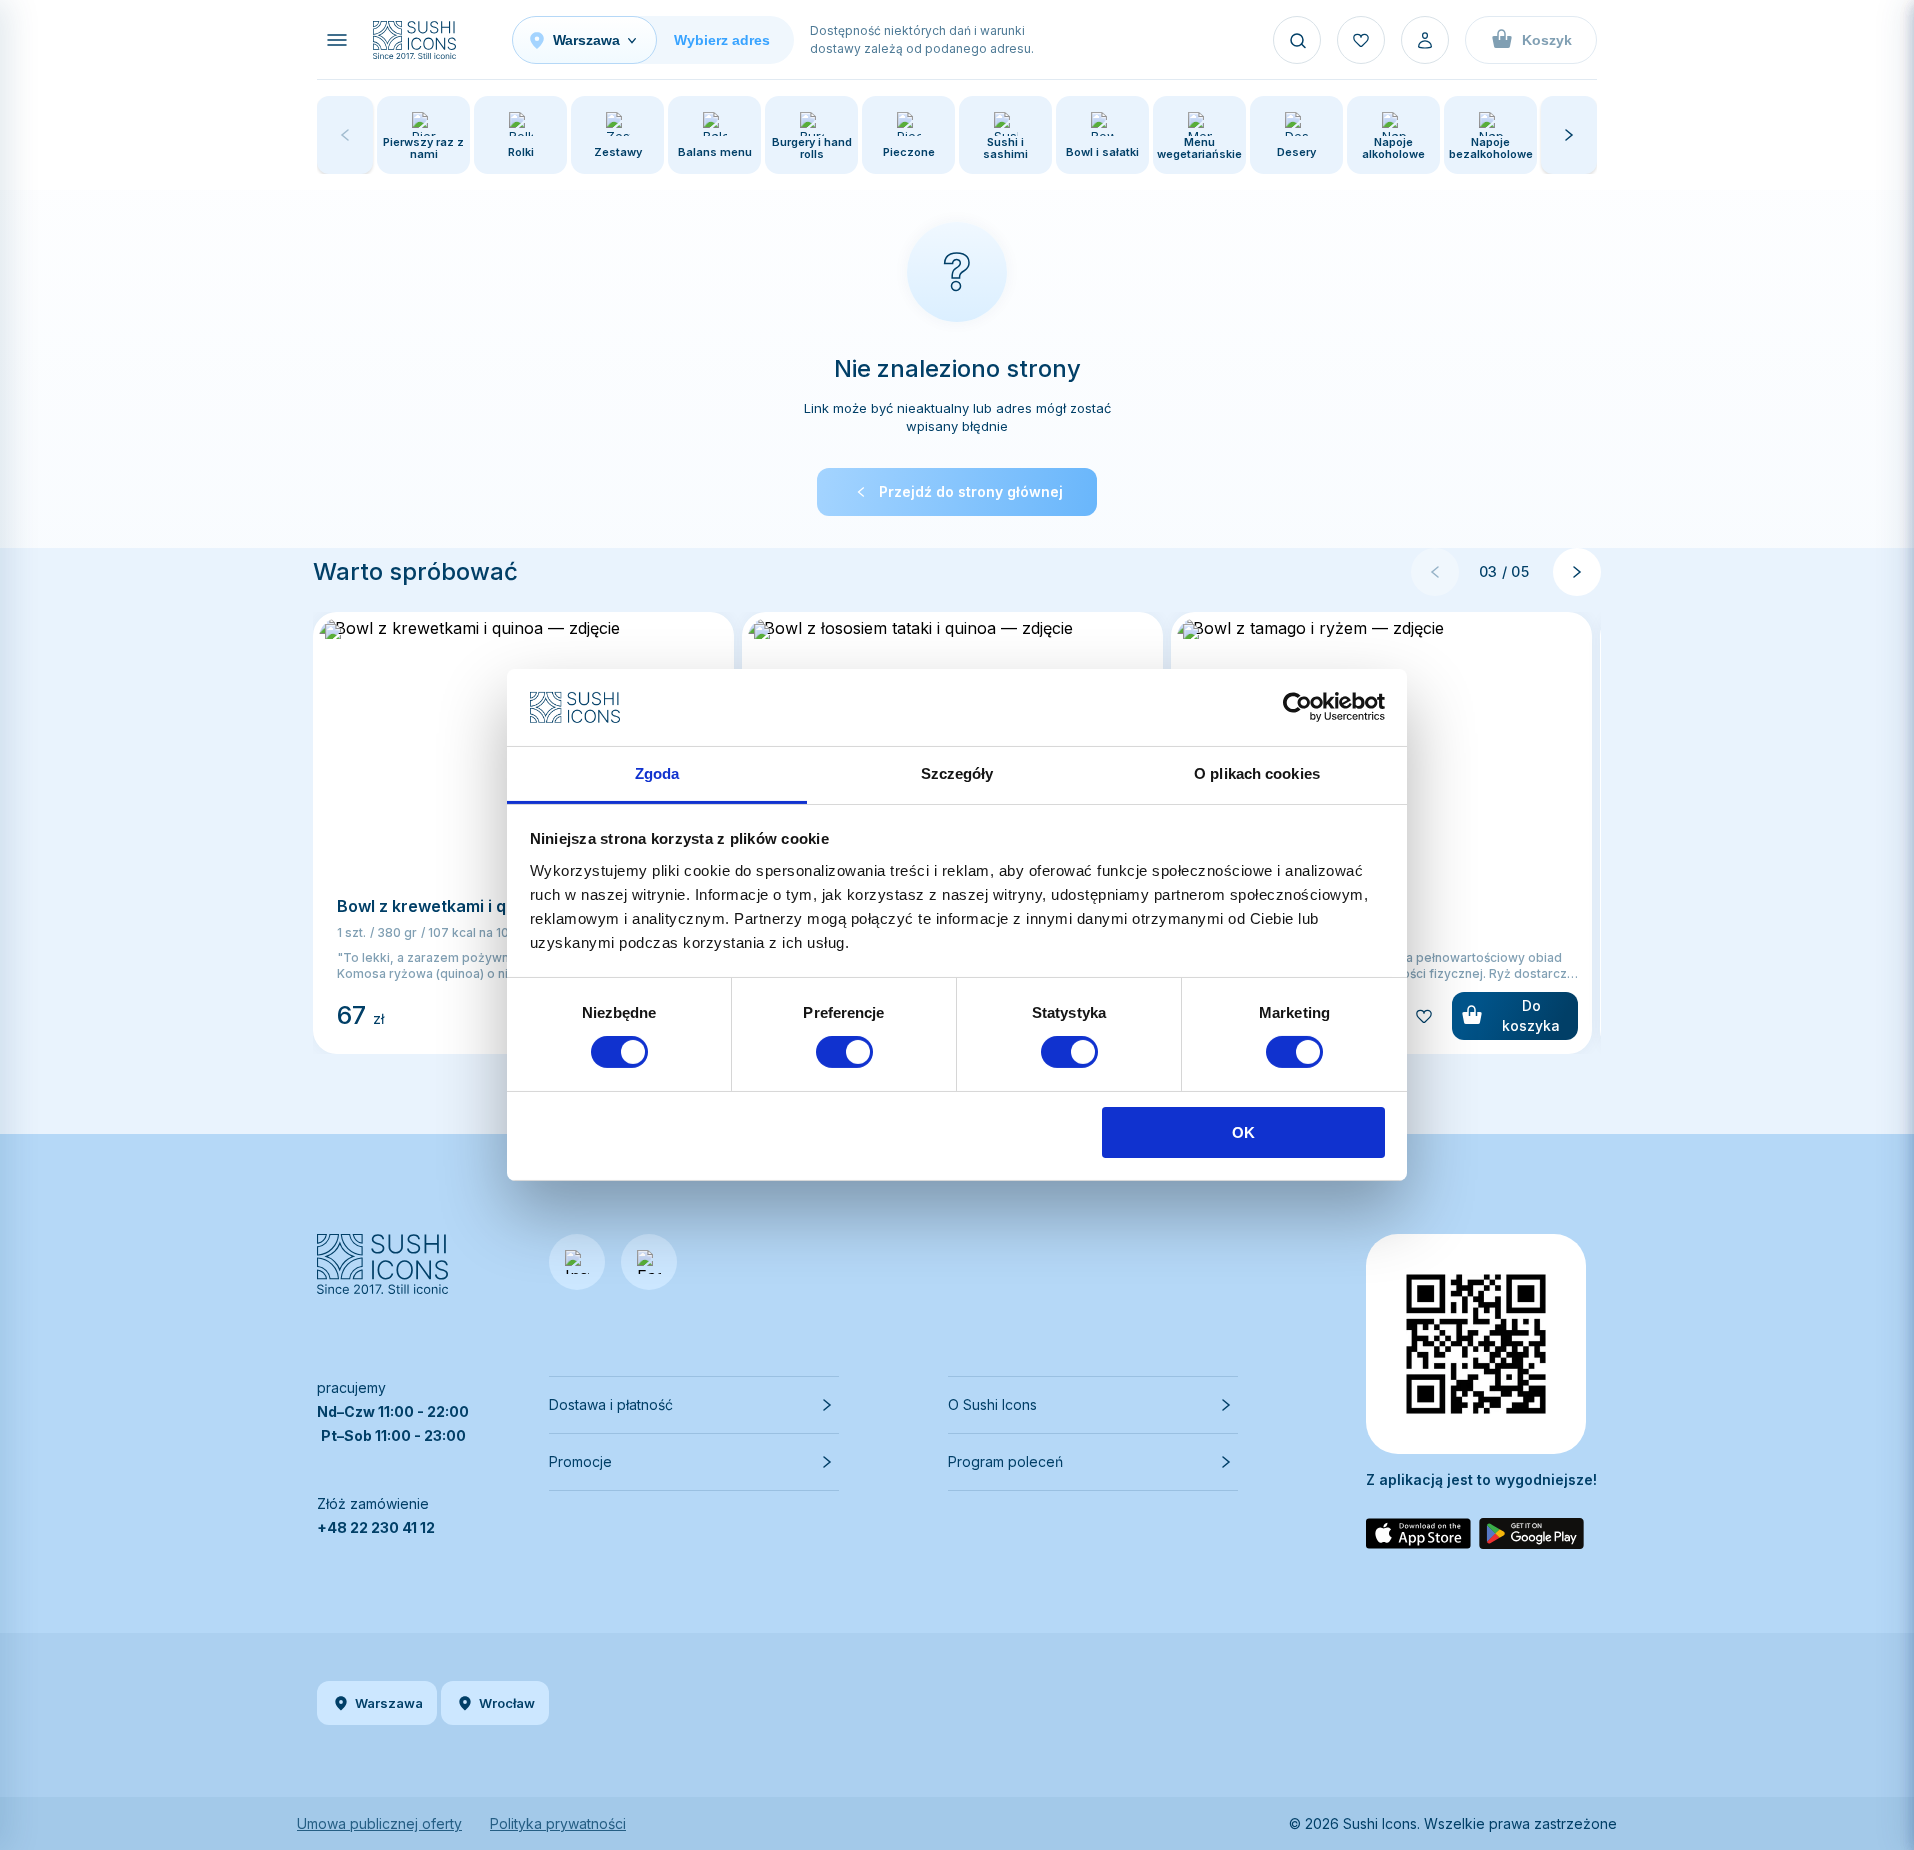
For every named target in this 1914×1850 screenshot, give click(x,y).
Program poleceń (1005, 1461)
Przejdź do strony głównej (971, 491)
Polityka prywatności (558, 1823)
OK (1243, 1132)
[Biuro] (1425, 40)
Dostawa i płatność (611, 1404)
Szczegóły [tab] (957, 773)
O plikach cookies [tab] (1257, 773)
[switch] (844, 1052)
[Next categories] (1569, 135)
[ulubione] (1361, 40)
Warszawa (389, 1703)
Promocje (580, 1461)
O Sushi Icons (992, 1404)
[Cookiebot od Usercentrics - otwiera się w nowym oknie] (1297, 707)
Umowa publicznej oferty (379, 1823)
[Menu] (337, 40)
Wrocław (507, 1703)
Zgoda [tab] (657, 773)
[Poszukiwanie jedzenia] (1297, 40)
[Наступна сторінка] (1577, 572)
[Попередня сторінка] (1435, 572)
